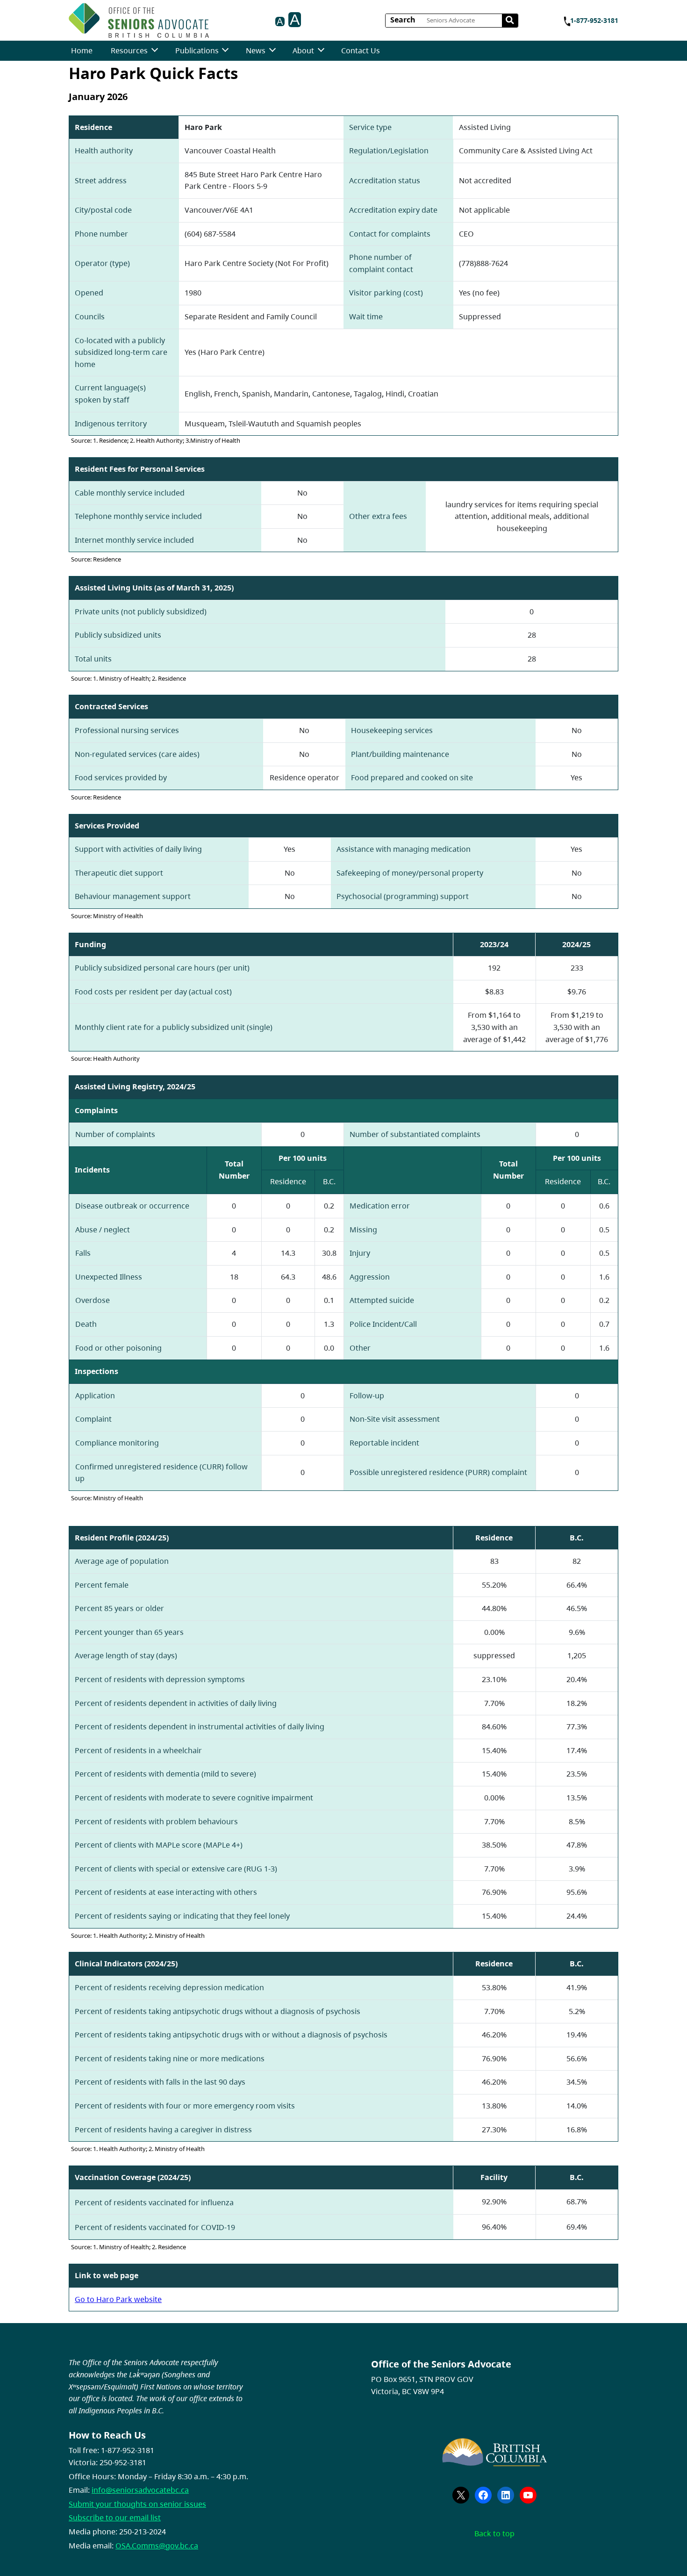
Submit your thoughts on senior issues (137, 2504)
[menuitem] (82, 51)
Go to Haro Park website (118, 2299)
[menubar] (225, 51)
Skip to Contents (212, 18)
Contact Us (361, 50)
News (256, 50)
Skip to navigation (212, 18)
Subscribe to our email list (115, 2518)
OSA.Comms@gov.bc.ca (157, 2546)
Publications (197, 50)
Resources (129, 50)
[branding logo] (139, 20)
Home (82, 50)
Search (403, 20)
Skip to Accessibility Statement (212, 22)
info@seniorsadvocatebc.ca (140, 2490)
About (303, 50)
